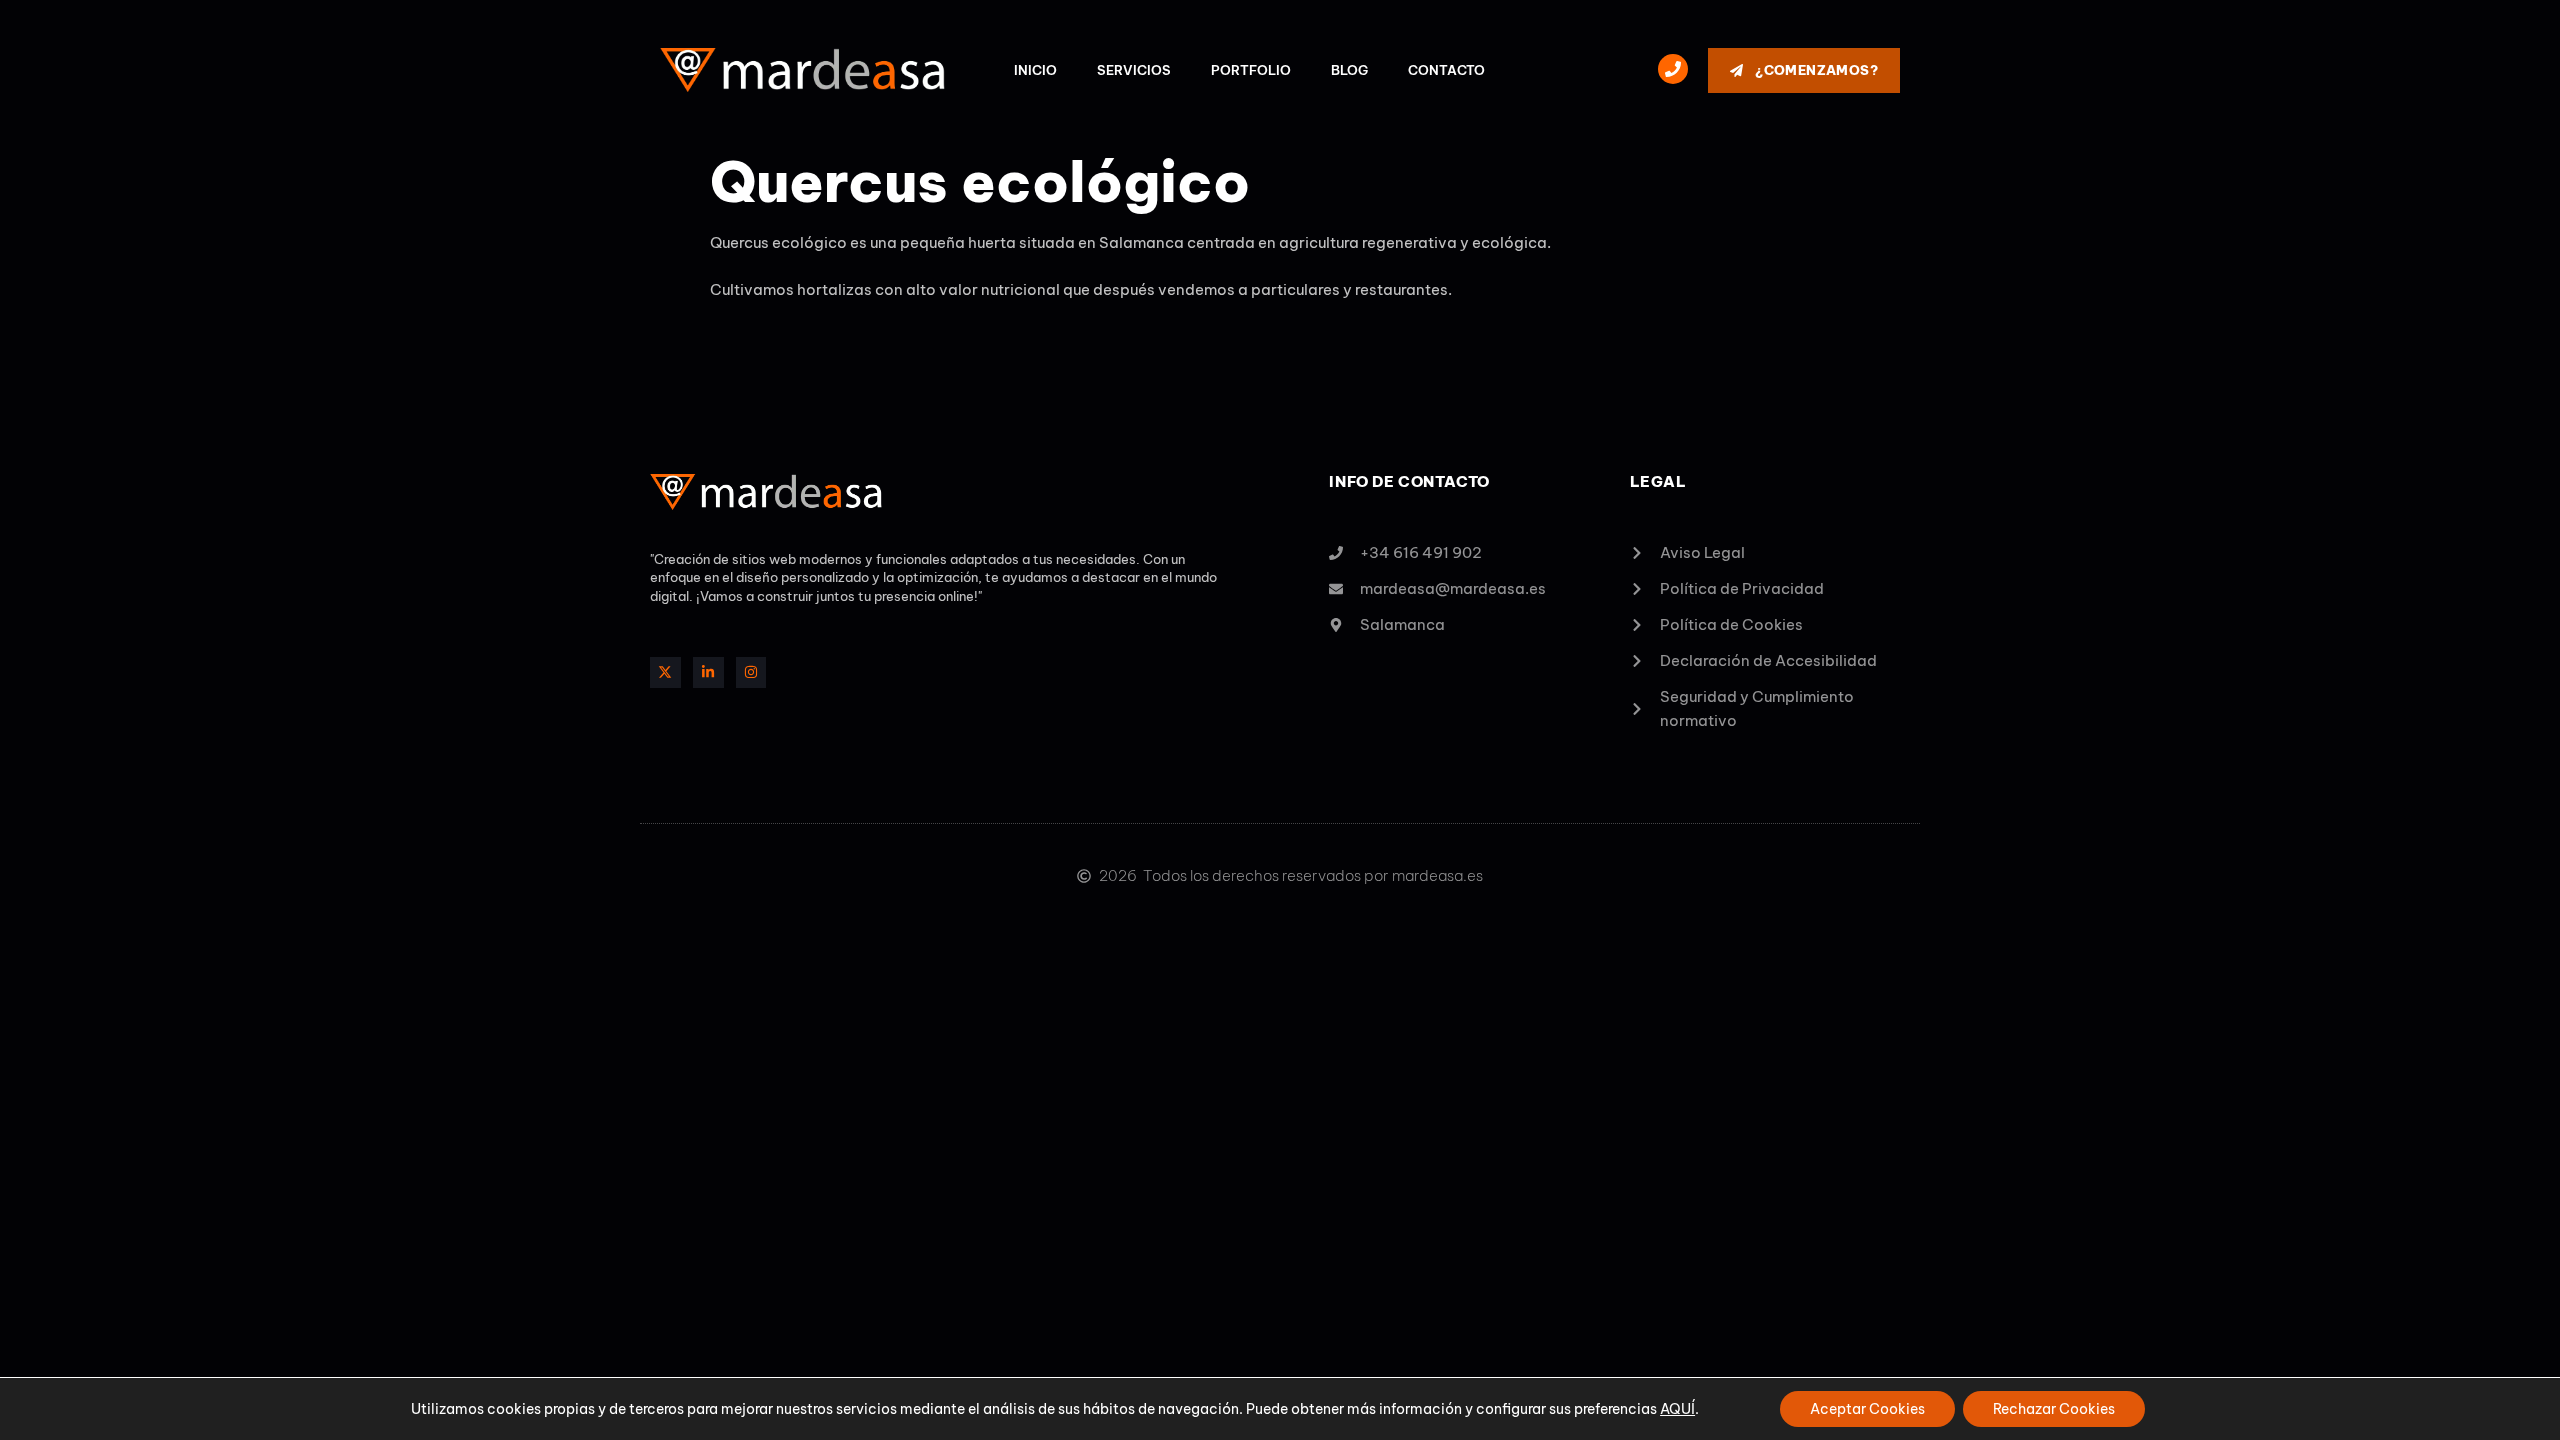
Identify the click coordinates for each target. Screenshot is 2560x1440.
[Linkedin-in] (708, 672)
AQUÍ (1677, 1409)
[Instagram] (751, 672)
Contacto (1446, 70)
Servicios (1134, 70)
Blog (1349, 70)
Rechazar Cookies (2054, 1409)
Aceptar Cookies (1867, 1409)
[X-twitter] (665, 672)
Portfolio (1251, 70)
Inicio (1035, 70)
